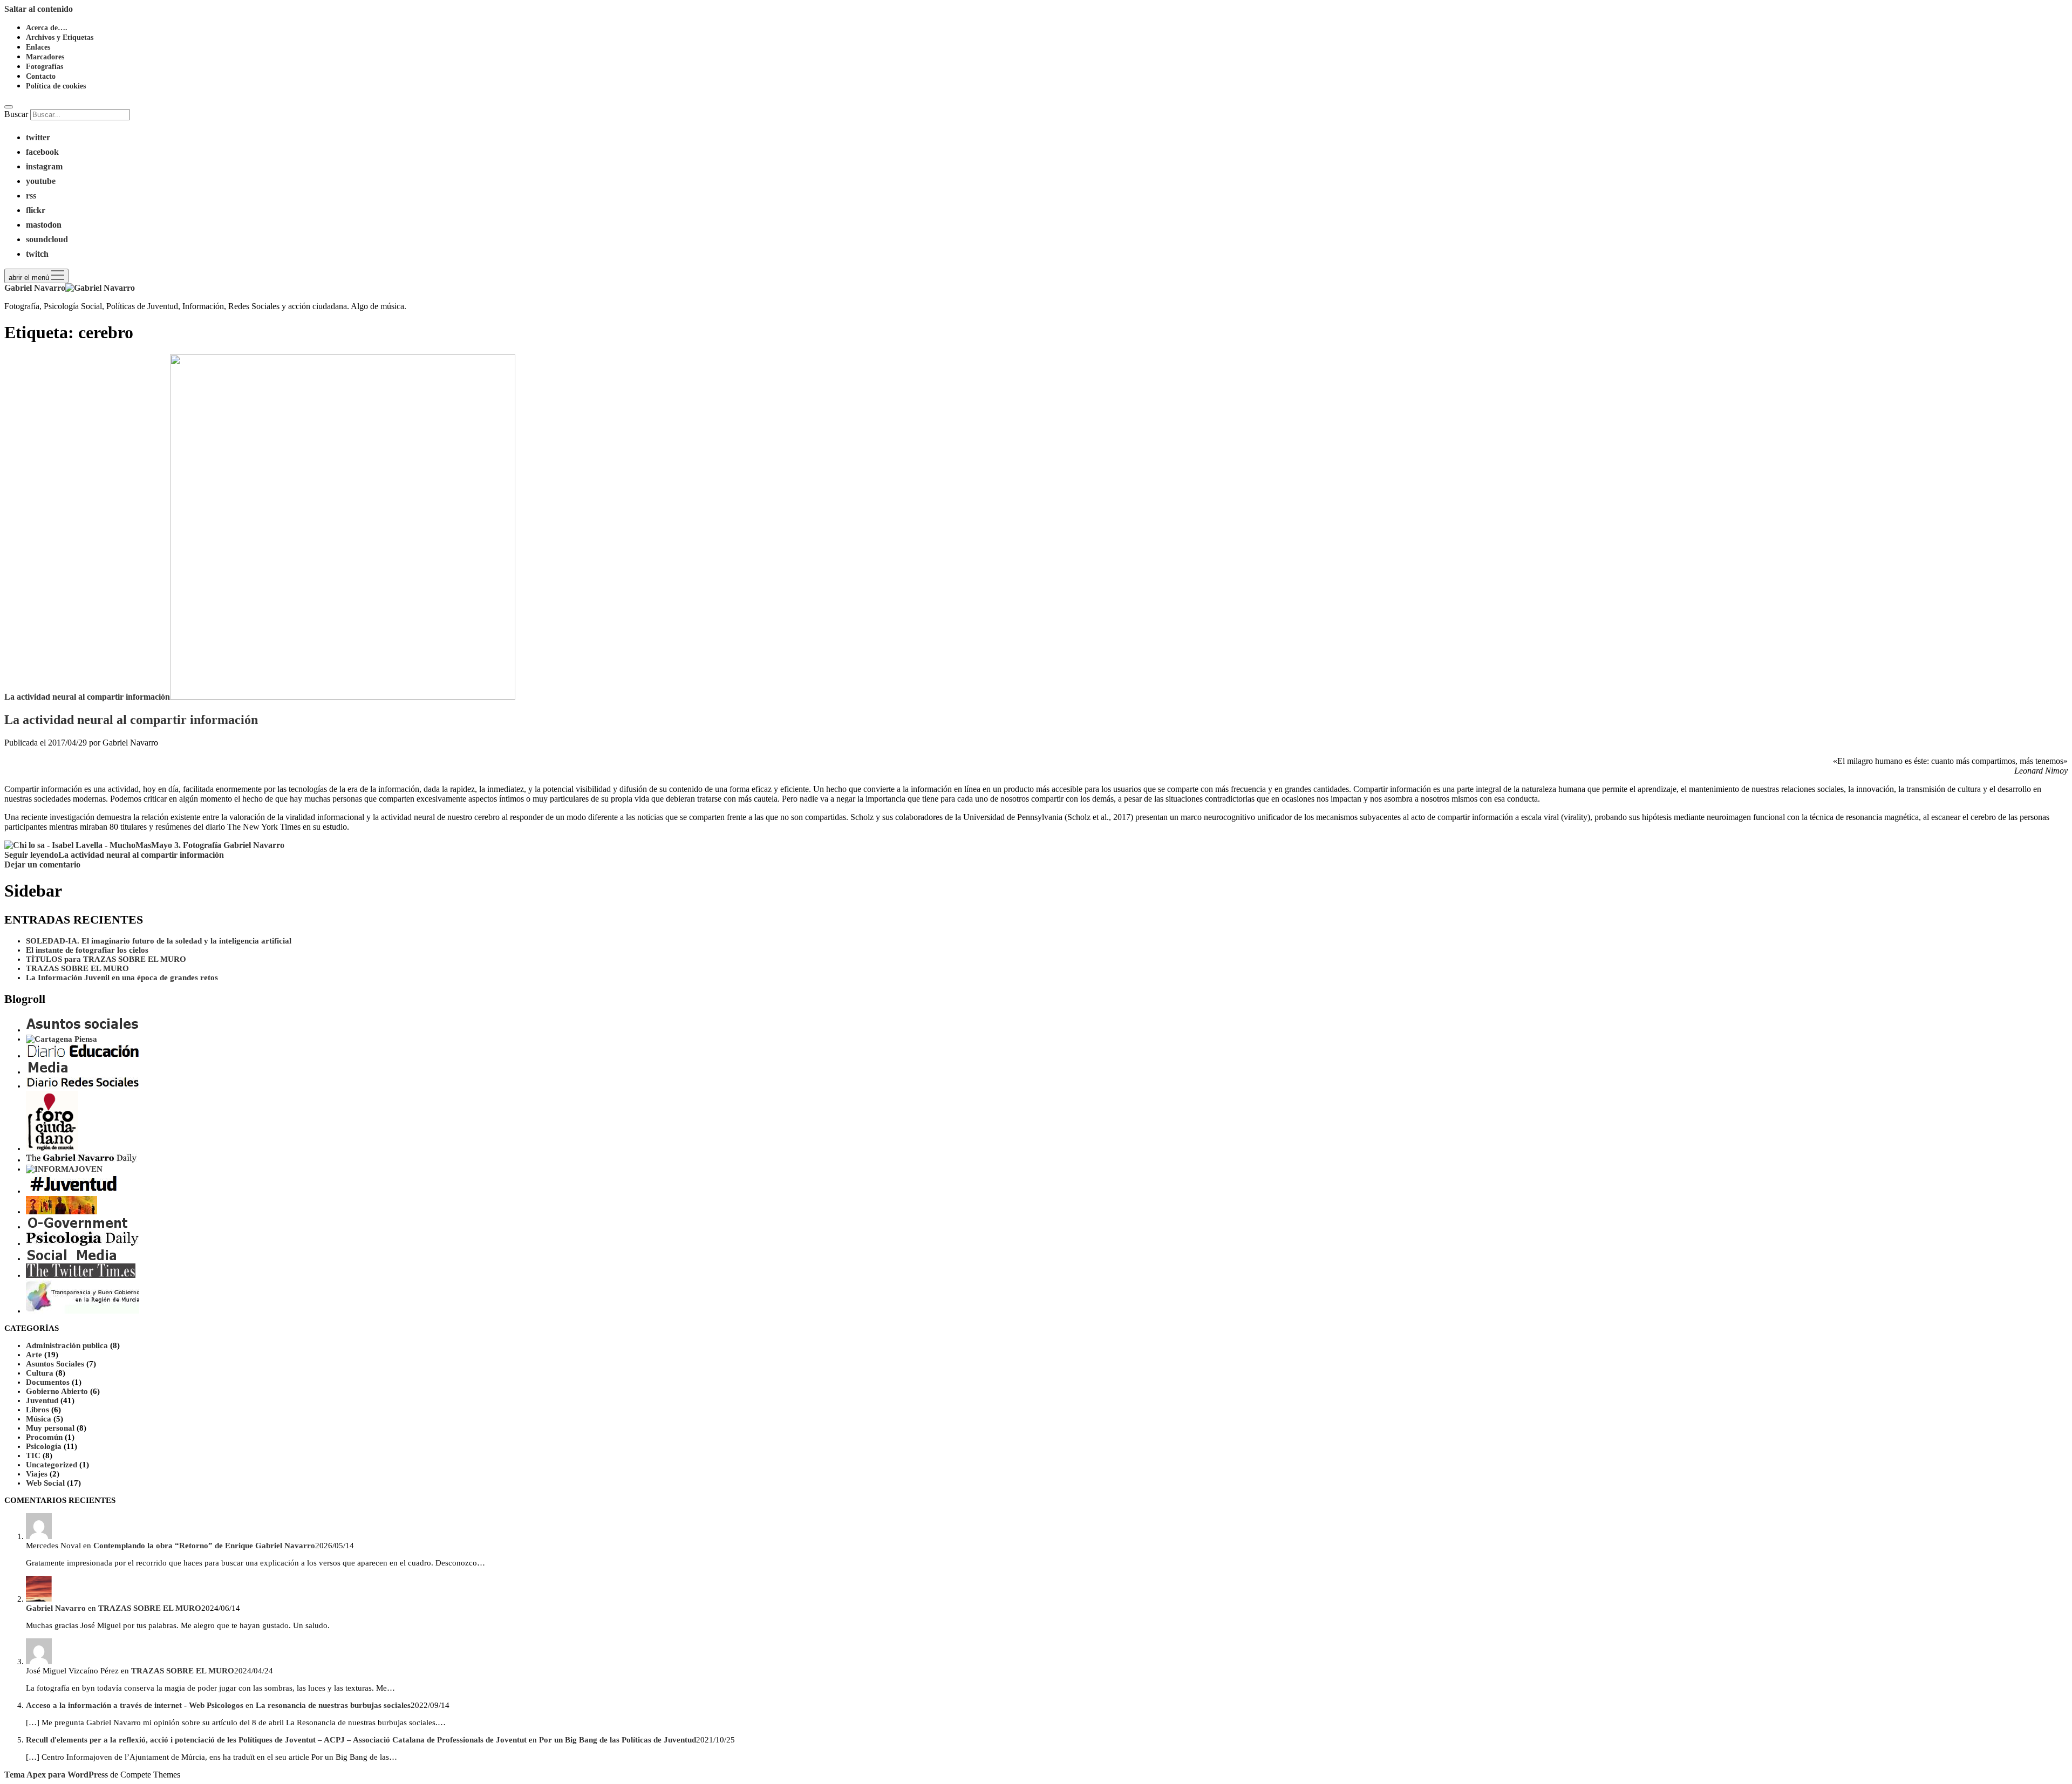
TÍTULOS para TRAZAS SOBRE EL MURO (106, 959)
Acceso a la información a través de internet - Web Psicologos (135, 1705)
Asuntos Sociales (55, 1364)
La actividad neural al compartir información (87, 697)
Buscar (16, 114)
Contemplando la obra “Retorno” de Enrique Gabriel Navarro (204, 1546)
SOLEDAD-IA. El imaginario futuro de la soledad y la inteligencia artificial (159, 941)
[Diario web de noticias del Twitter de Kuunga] (81, 1160)
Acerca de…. (47, 28)
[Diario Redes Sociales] (83, 1086)
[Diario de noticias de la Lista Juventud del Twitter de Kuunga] (83, 1191)
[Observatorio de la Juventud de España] (62, 1212)
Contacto (41, 76)
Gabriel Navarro (56, 1608)
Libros (38, 1410)
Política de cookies (56, 86)
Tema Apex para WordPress (56, 1775)
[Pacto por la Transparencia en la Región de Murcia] (83, 1311)
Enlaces (38, 47)
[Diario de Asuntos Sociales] (83, 1030)
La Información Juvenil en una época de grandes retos (122, 978)
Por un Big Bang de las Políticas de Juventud (618, 1740)
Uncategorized (52, 1465)
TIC (33, 1455)
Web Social (45, 1483)
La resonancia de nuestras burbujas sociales (333, 1705)
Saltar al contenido (39, 9)
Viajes (37, 1474)
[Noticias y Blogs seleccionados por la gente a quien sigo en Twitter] (81, 1275)
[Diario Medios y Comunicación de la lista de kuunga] (49, 1072)
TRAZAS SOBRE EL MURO (77, 968)
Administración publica (67, 1345)
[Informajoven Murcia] (64, 1169)
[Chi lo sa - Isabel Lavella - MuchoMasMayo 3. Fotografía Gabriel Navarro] (144, 845)
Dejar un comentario (42, 864)
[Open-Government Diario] (78, 1227)
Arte (34, 1355)
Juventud (42, 1400)
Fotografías (45, 67)
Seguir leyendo (114, 855)
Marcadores (45, 57)
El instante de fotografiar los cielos (87, 950)
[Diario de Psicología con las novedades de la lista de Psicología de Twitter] (83, 1243)
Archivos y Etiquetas (60, 37)
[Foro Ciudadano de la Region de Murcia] (52, 1149)
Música (39, 1419)
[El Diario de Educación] (83, 1056)
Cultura (40, 1373)
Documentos (48, 1382)
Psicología (44, 1446)
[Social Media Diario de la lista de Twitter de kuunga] (72, 1259)
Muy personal (50, 1428)
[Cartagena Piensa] (62, 1039)
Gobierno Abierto (57, 1391)
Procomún (44, 1437)
